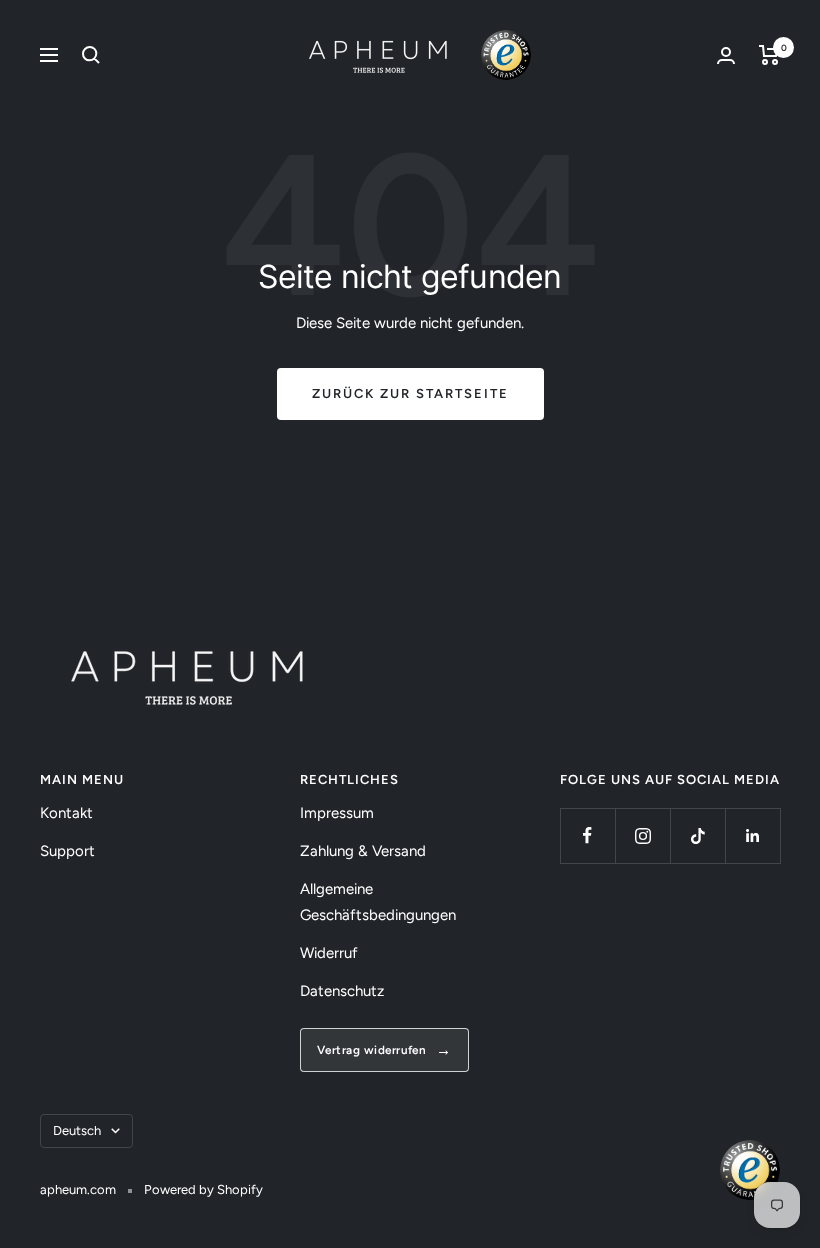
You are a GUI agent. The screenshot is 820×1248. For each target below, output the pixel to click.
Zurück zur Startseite (410, 393)
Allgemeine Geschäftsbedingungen (378, 902)
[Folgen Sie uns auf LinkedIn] (752, 835)
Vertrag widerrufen (371, 1050)
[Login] (726, 55)
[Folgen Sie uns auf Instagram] (642, 835)
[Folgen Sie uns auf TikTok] (697, 835)
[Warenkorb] (769, 55)
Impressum (337, 813)
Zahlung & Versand (363, 851)
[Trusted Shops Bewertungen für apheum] (506, 55)
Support (67, 851)
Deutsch (77, 1130)
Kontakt (66, 813)
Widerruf (329, 953)
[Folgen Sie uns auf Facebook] (587, 835)
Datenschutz (342, 991)
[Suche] (91, 55)
